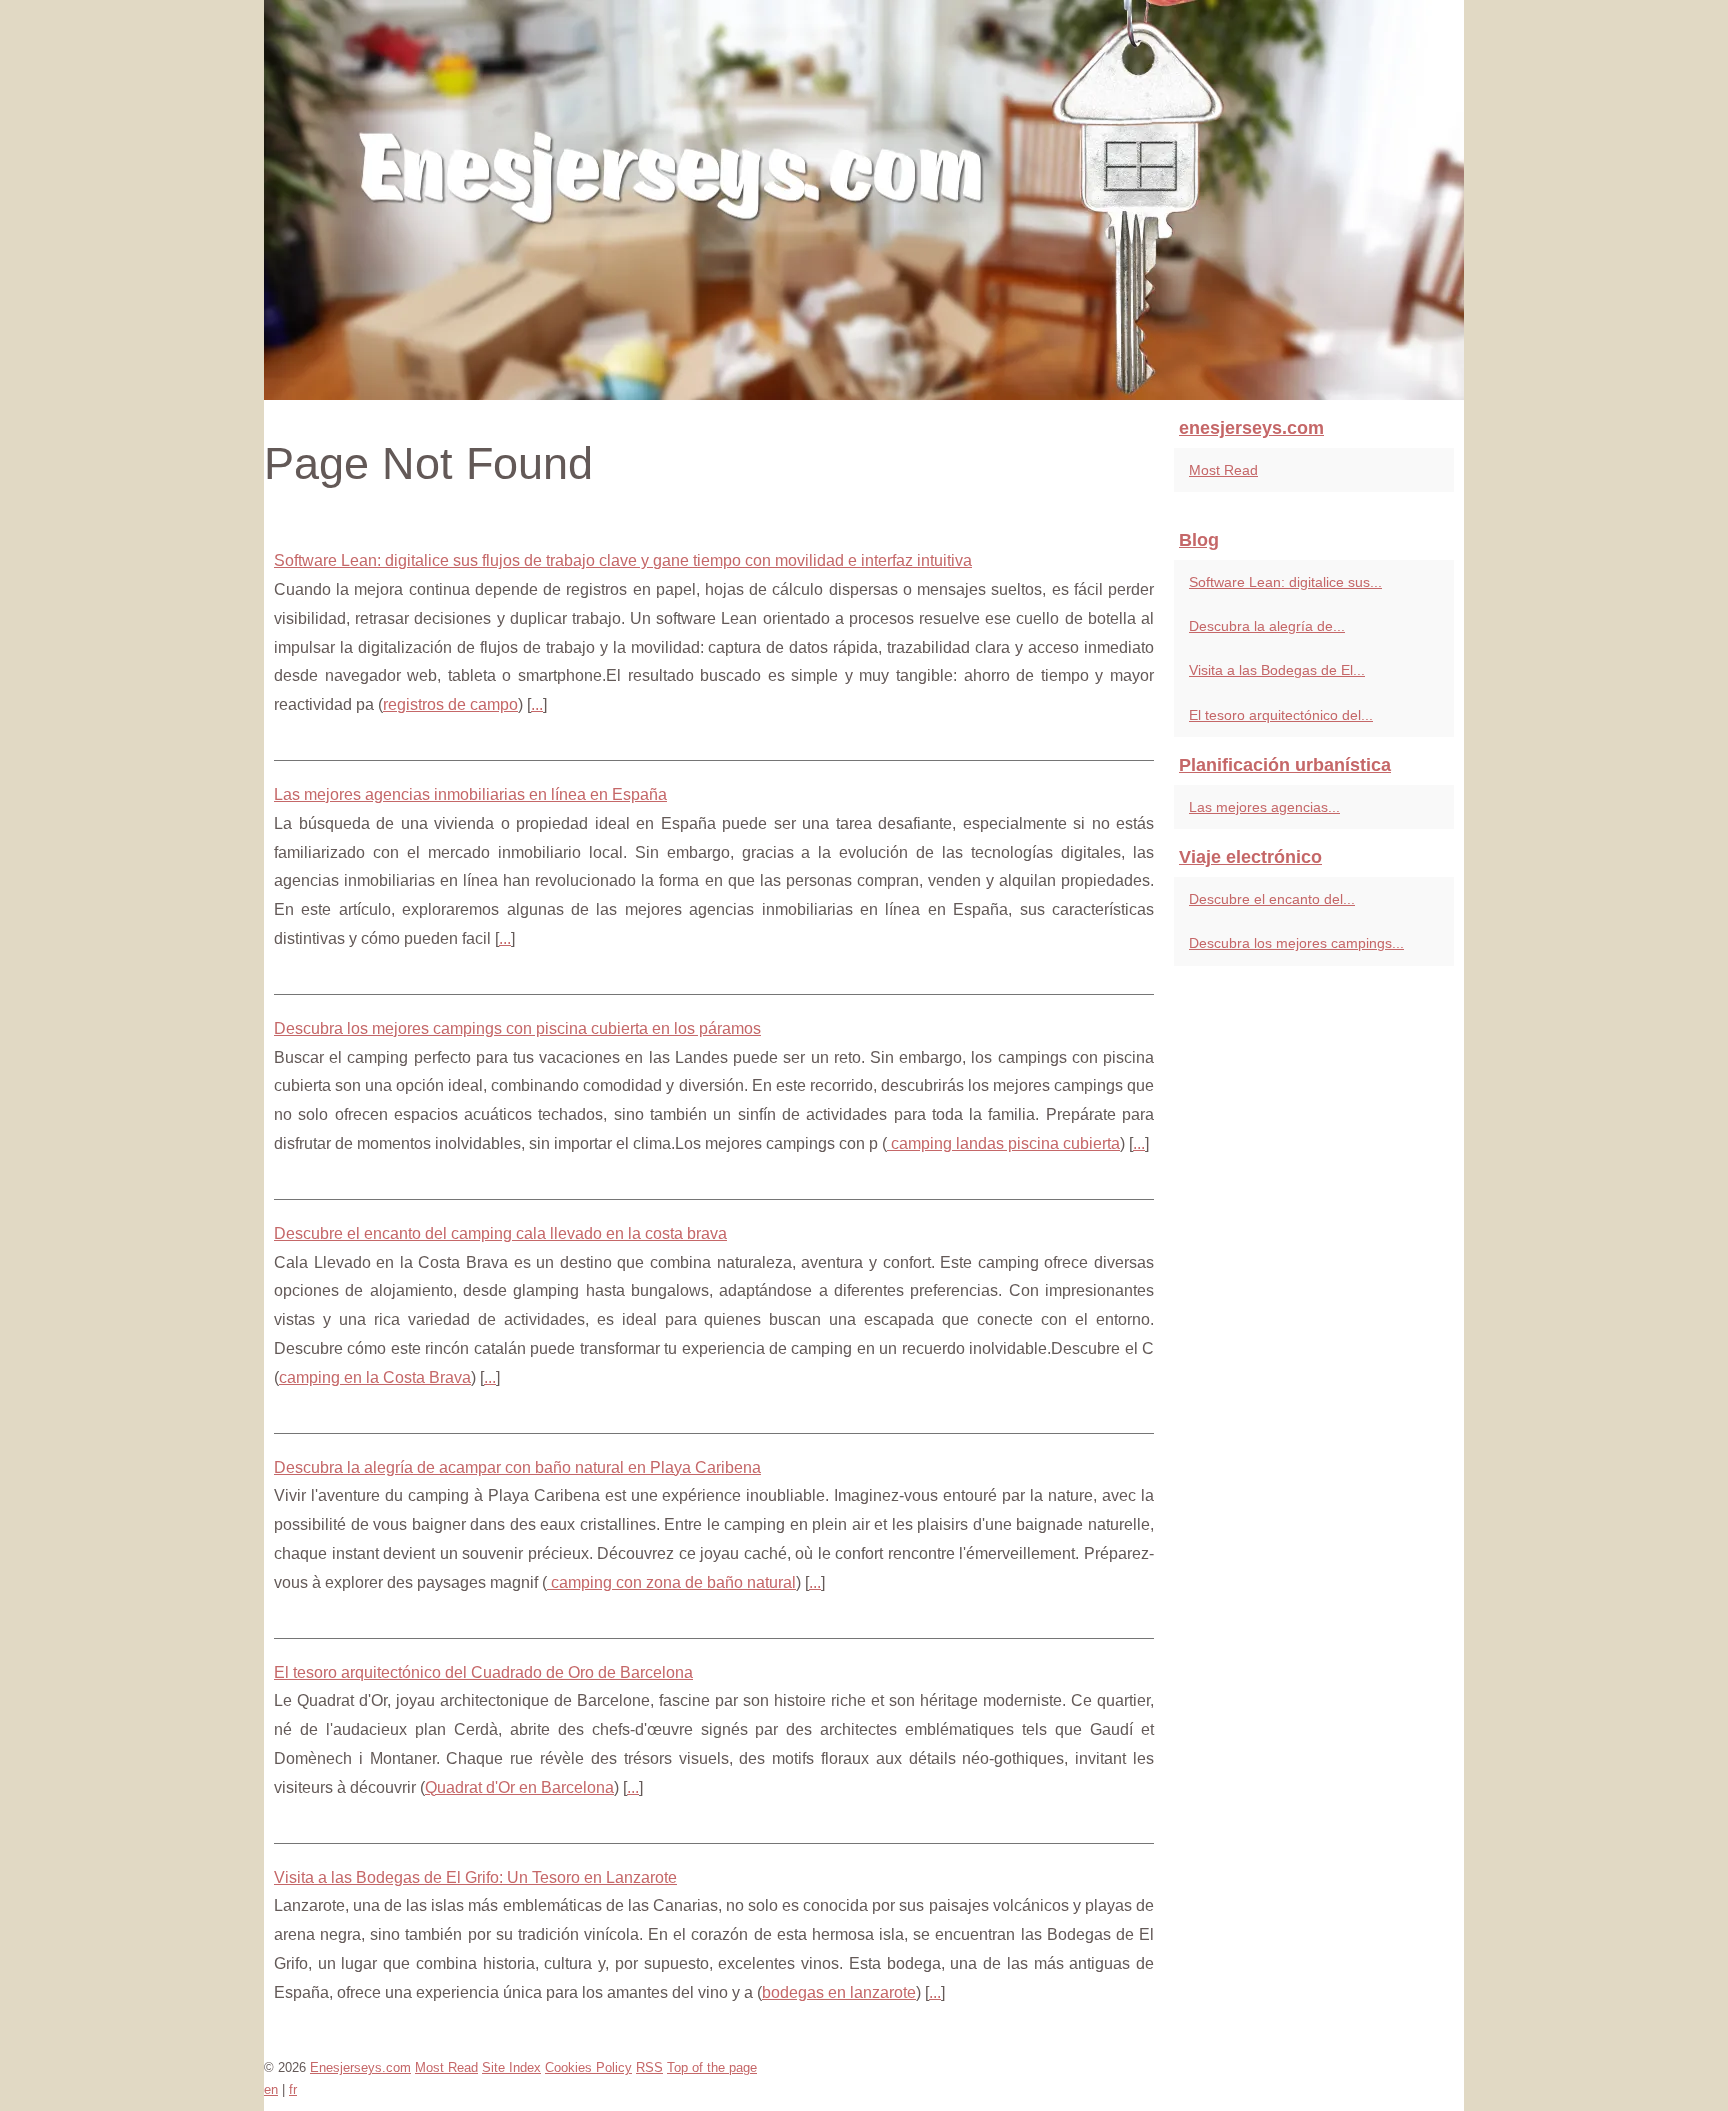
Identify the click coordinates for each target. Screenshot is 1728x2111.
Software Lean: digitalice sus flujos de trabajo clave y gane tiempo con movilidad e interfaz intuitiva (623, 560)
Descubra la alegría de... (1267, 626)
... (537, 704)
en (271, 2089)
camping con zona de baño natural (671, 1582)
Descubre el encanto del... (1272, 899)
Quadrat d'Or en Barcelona (519, 1787)
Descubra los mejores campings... (1296, 943)
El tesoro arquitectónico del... (1281, 715)
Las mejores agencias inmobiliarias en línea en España (470, 794)
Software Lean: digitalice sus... (1285, 582)
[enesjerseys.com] (864, 200)
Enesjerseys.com (360, 2067)
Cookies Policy (588, 2067)
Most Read (1223, 470)
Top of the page (712, 2067)
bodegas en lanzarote (839, 1992)
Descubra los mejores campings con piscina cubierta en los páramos (517, 1028)
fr (293, 2089)
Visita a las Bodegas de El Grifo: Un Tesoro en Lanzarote (475, 1877)
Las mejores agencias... (1264, 807)
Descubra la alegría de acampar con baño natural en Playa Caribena (517, 1467)
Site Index (511, 2067)
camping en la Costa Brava (375, 1377)
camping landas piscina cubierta (1003, 1143)
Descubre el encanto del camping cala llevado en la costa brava (500, 1233)
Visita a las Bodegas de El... (1277, 670)
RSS (649, 2067)
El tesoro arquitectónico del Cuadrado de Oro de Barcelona (483, 1672)
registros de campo (450, 704)
